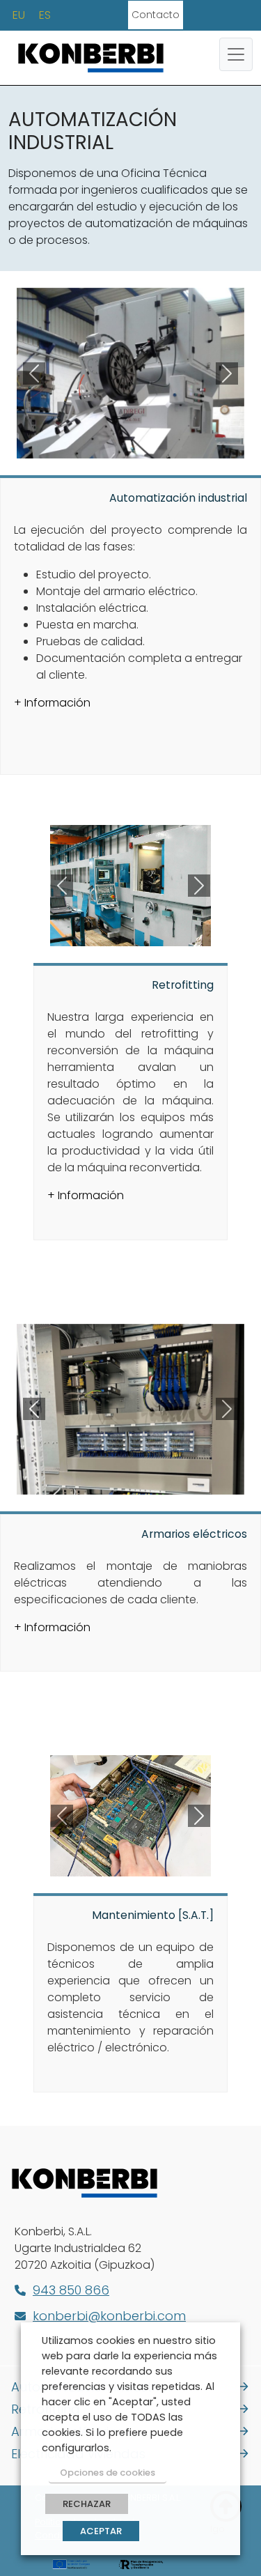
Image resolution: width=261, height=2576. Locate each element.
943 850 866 (71, 2290)
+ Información (52, 703)
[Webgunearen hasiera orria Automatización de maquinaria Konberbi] (91, 56)
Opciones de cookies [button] (108, 2473)
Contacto (156, 15)
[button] (34, 373)
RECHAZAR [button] (87, 2504)
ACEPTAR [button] (101, 2531)
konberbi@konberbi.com (109, 2316)
